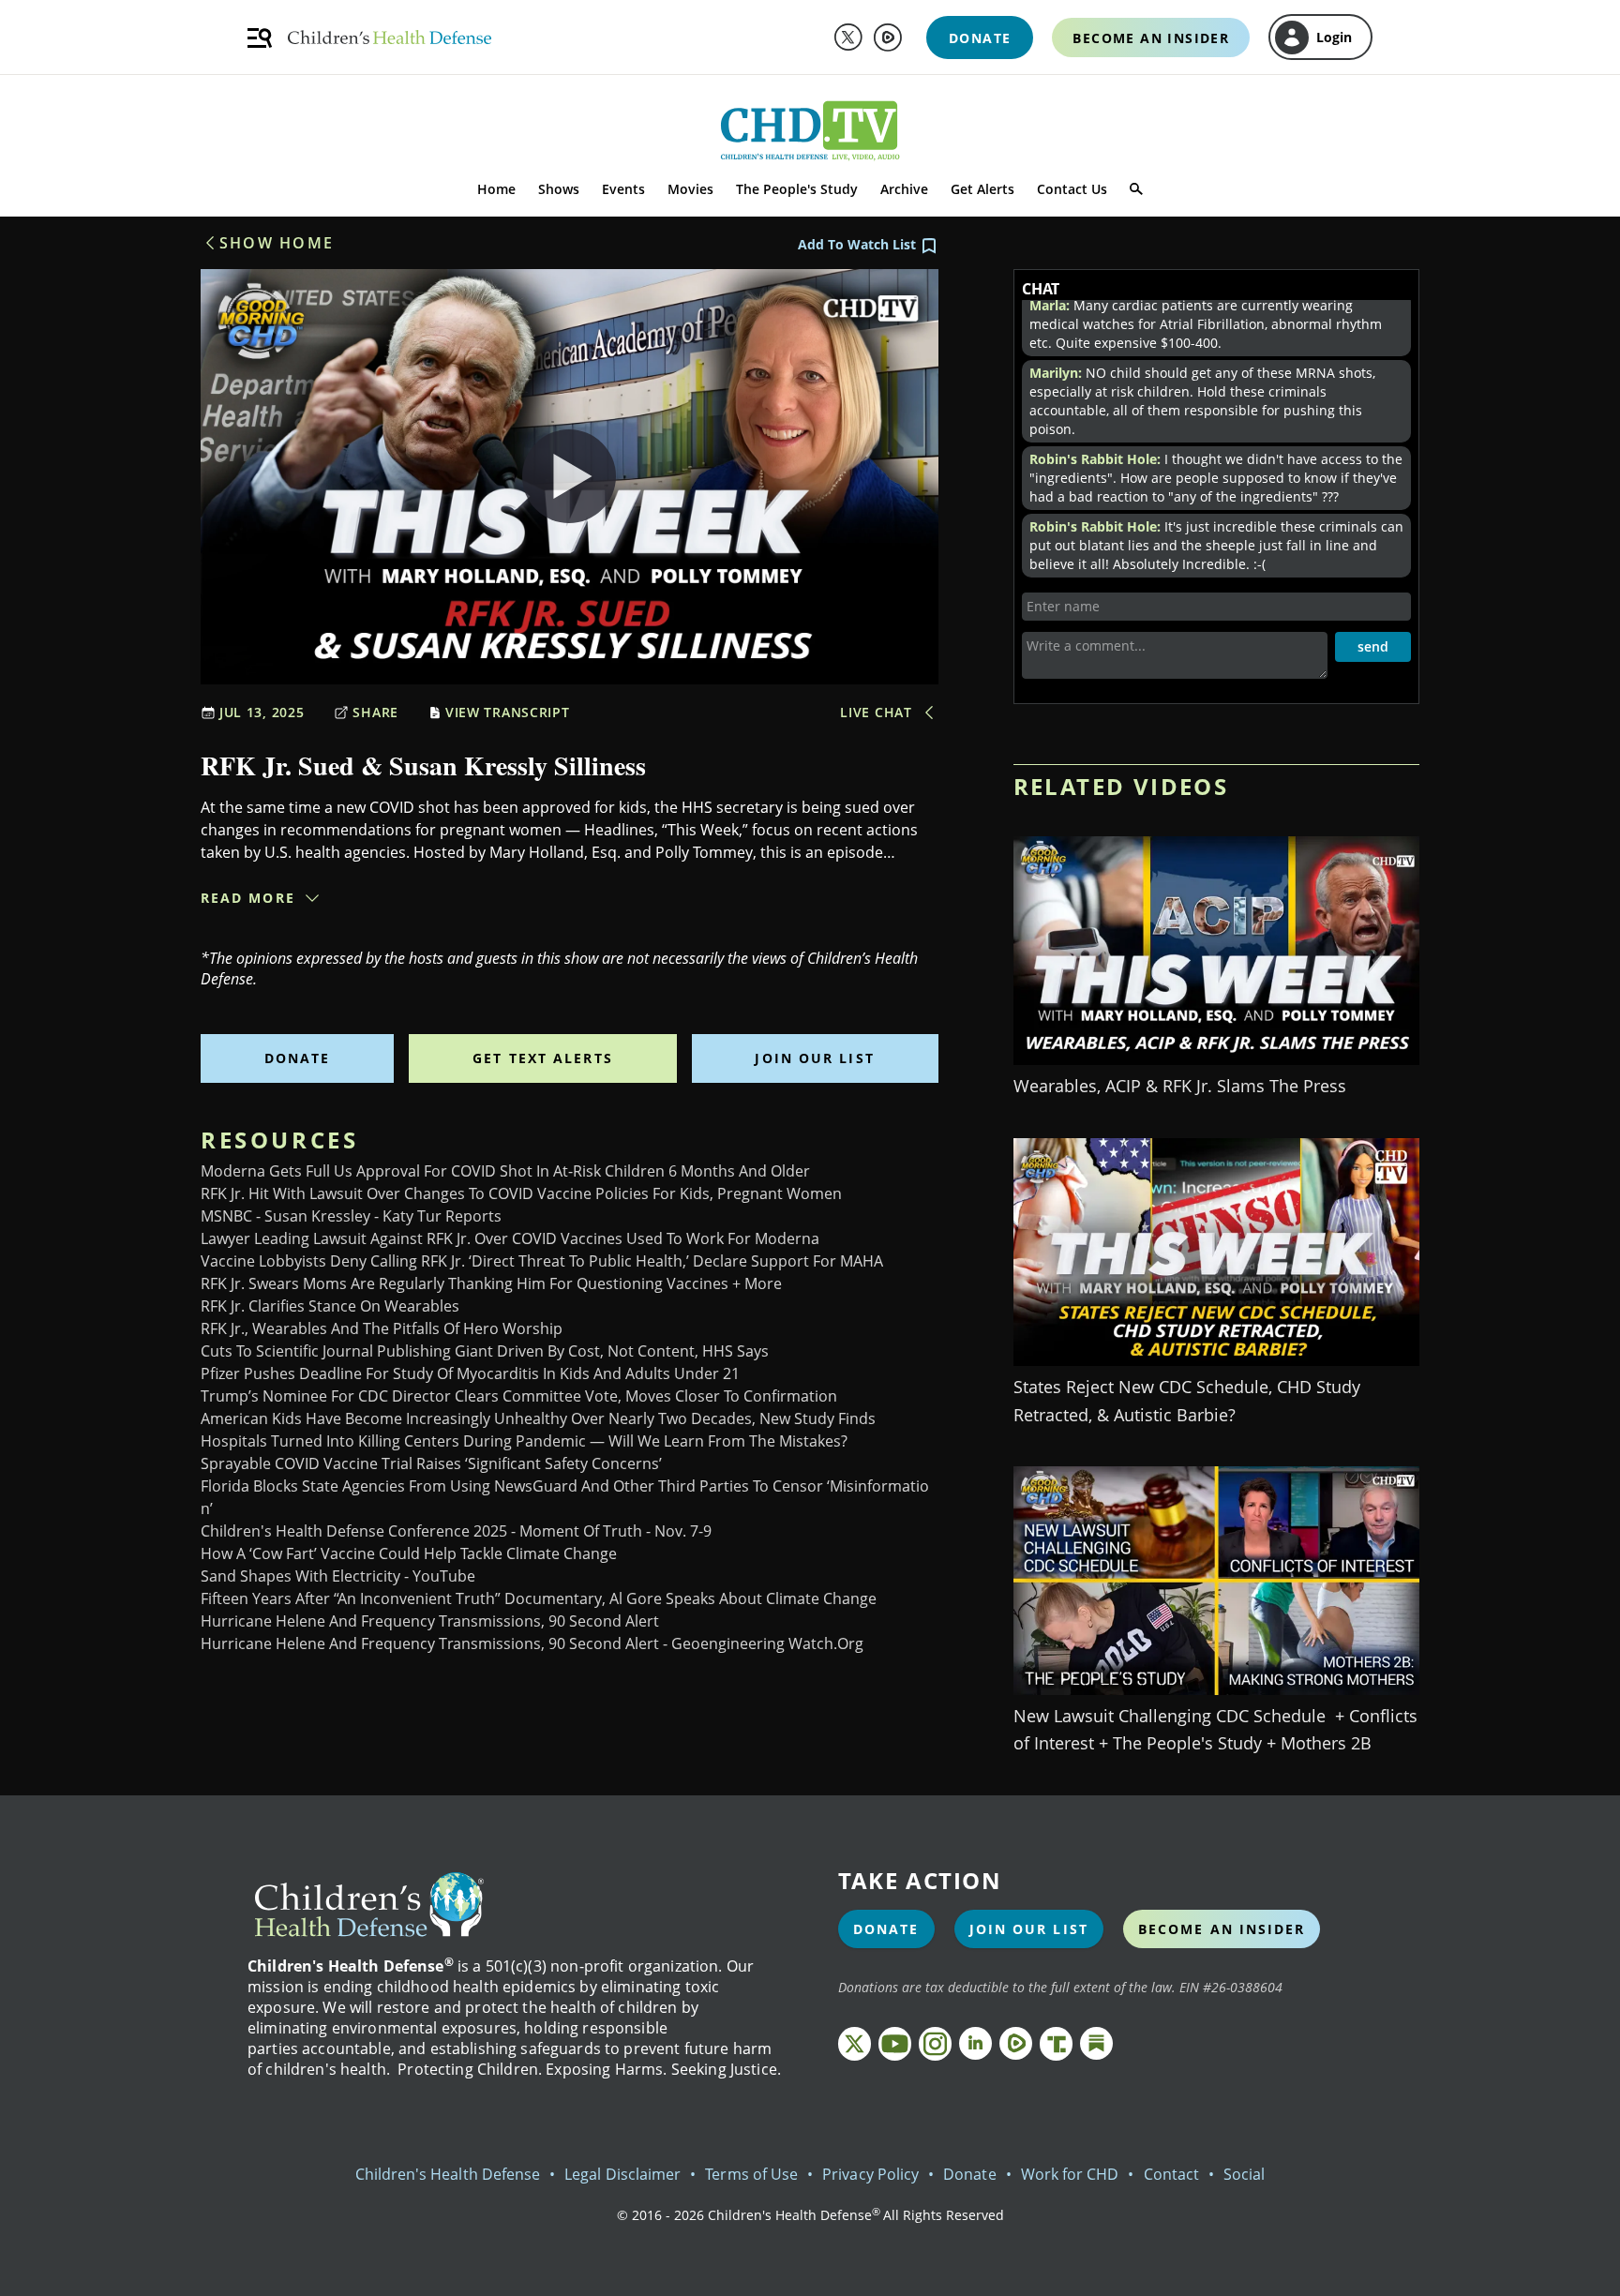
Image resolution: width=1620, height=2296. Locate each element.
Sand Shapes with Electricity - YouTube (338, 1576)
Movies (690, 189)
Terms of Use (751, 2174)
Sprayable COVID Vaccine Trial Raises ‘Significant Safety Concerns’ (431, 1463)
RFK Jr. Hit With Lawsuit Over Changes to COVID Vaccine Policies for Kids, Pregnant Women (521, 1193)
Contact (1171, 2174)
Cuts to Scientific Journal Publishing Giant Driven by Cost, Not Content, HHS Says (485, 1351)
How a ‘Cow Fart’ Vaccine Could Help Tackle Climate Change (409, 1553)
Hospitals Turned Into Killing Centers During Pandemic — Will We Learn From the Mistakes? (524, 1441)
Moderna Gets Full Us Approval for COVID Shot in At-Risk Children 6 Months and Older (505, 1171)
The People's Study (797, 189)
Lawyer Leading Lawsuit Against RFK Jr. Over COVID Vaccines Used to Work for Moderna (510, 1238)
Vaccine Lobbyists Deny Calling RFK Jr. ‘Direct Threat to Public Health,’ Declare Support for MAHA (542, 1261)
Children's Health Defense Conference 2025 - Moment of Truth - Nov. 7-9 (456, 1531)
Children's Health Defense (448, 2174)
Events (623, 189)
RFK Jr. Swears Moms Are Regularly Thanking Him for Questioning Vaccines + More (491, 1283)
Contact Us (1072, 189)
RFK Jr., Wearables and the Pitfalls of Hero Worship (382, 1328)
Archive (904, 189)
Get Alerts (982, 189)
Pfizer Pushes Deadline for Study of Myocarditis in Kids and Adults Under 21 (470, 1373)
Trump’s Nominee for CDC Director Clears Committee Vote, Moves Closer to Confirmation (519, 1396)
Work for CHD (1070, 2174)
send (1373, 646)
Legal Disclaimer (622, 2174)
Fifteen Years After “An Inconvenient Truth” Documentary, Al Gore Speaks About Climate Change (539, 1598)
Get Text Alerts (543, 1058)
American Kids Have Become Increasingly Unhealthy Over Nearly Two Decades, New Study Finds (538, 1418)
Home (496, 189)
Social (1244, 2174)
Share (375, 712)
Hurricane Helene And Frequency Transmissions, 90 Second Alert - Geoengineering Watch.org (532, 1643)
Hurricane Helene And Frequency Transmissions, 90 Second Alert (430, 1621)
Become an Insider (1222, 1929)
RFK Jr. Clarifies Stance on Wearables (330, 1306)
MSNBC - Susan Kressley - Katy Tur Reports (351, 1216)
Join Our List (814, 1058)
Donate (298, 1058)
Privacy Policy (870, 2174)
